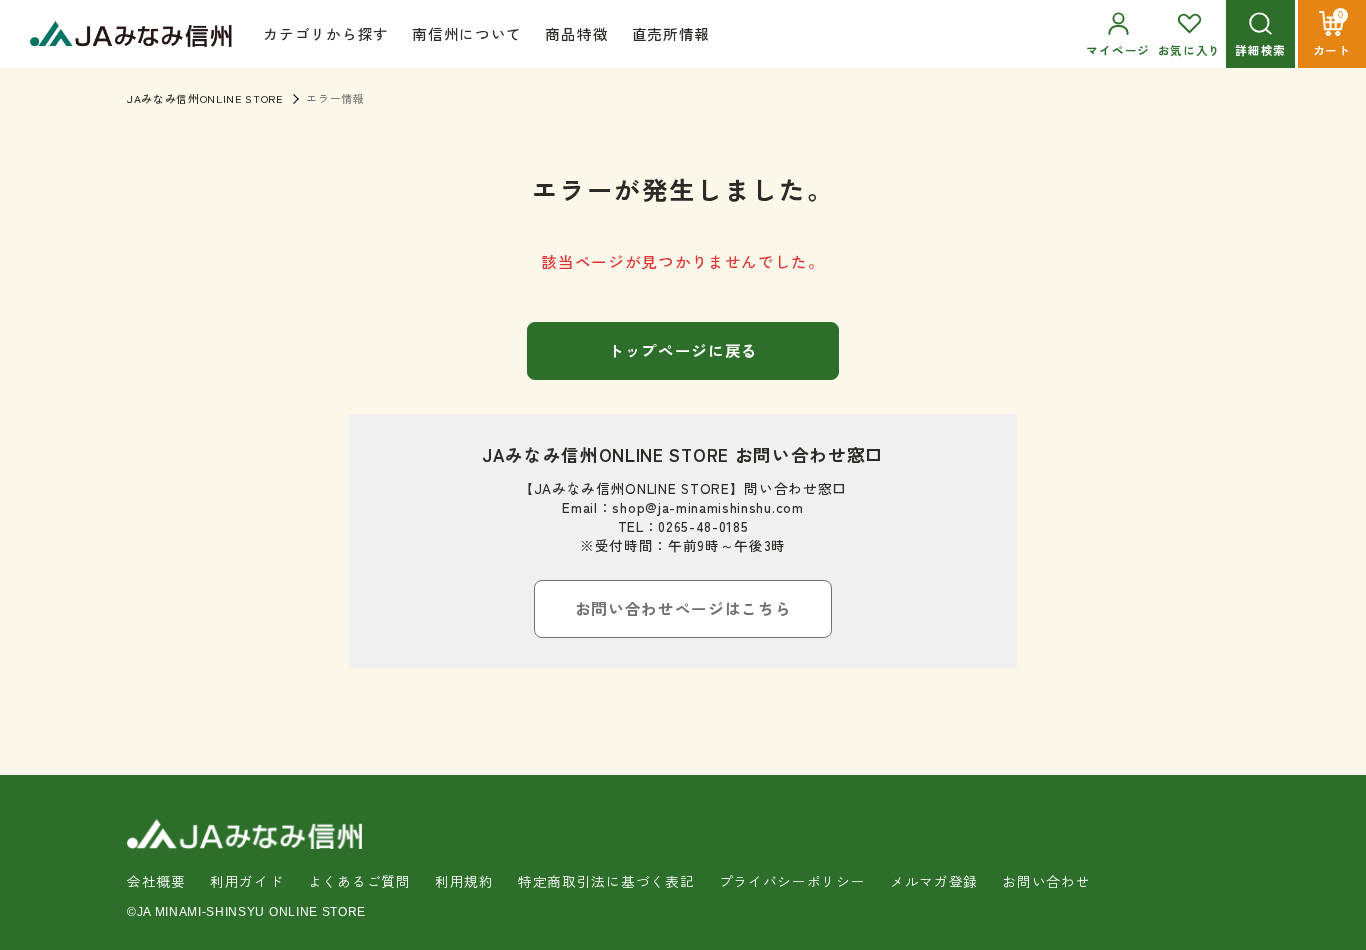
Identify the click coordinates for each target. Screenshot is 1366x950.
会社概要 (156, 881)
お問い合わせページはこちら (683, 608)
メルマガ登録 (934, 881)
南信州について (467, 34)
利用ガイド (246, 881)
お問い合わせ (1046, 881)
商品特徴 (576, 34)
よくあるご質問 (359, 881)
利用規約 (464, 881)
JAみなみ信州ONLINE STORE (205, 98)
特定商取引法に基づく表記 (606, 881)
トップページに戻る (683, 350)
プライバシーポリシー (792, 881)
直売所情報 (671, 34)
